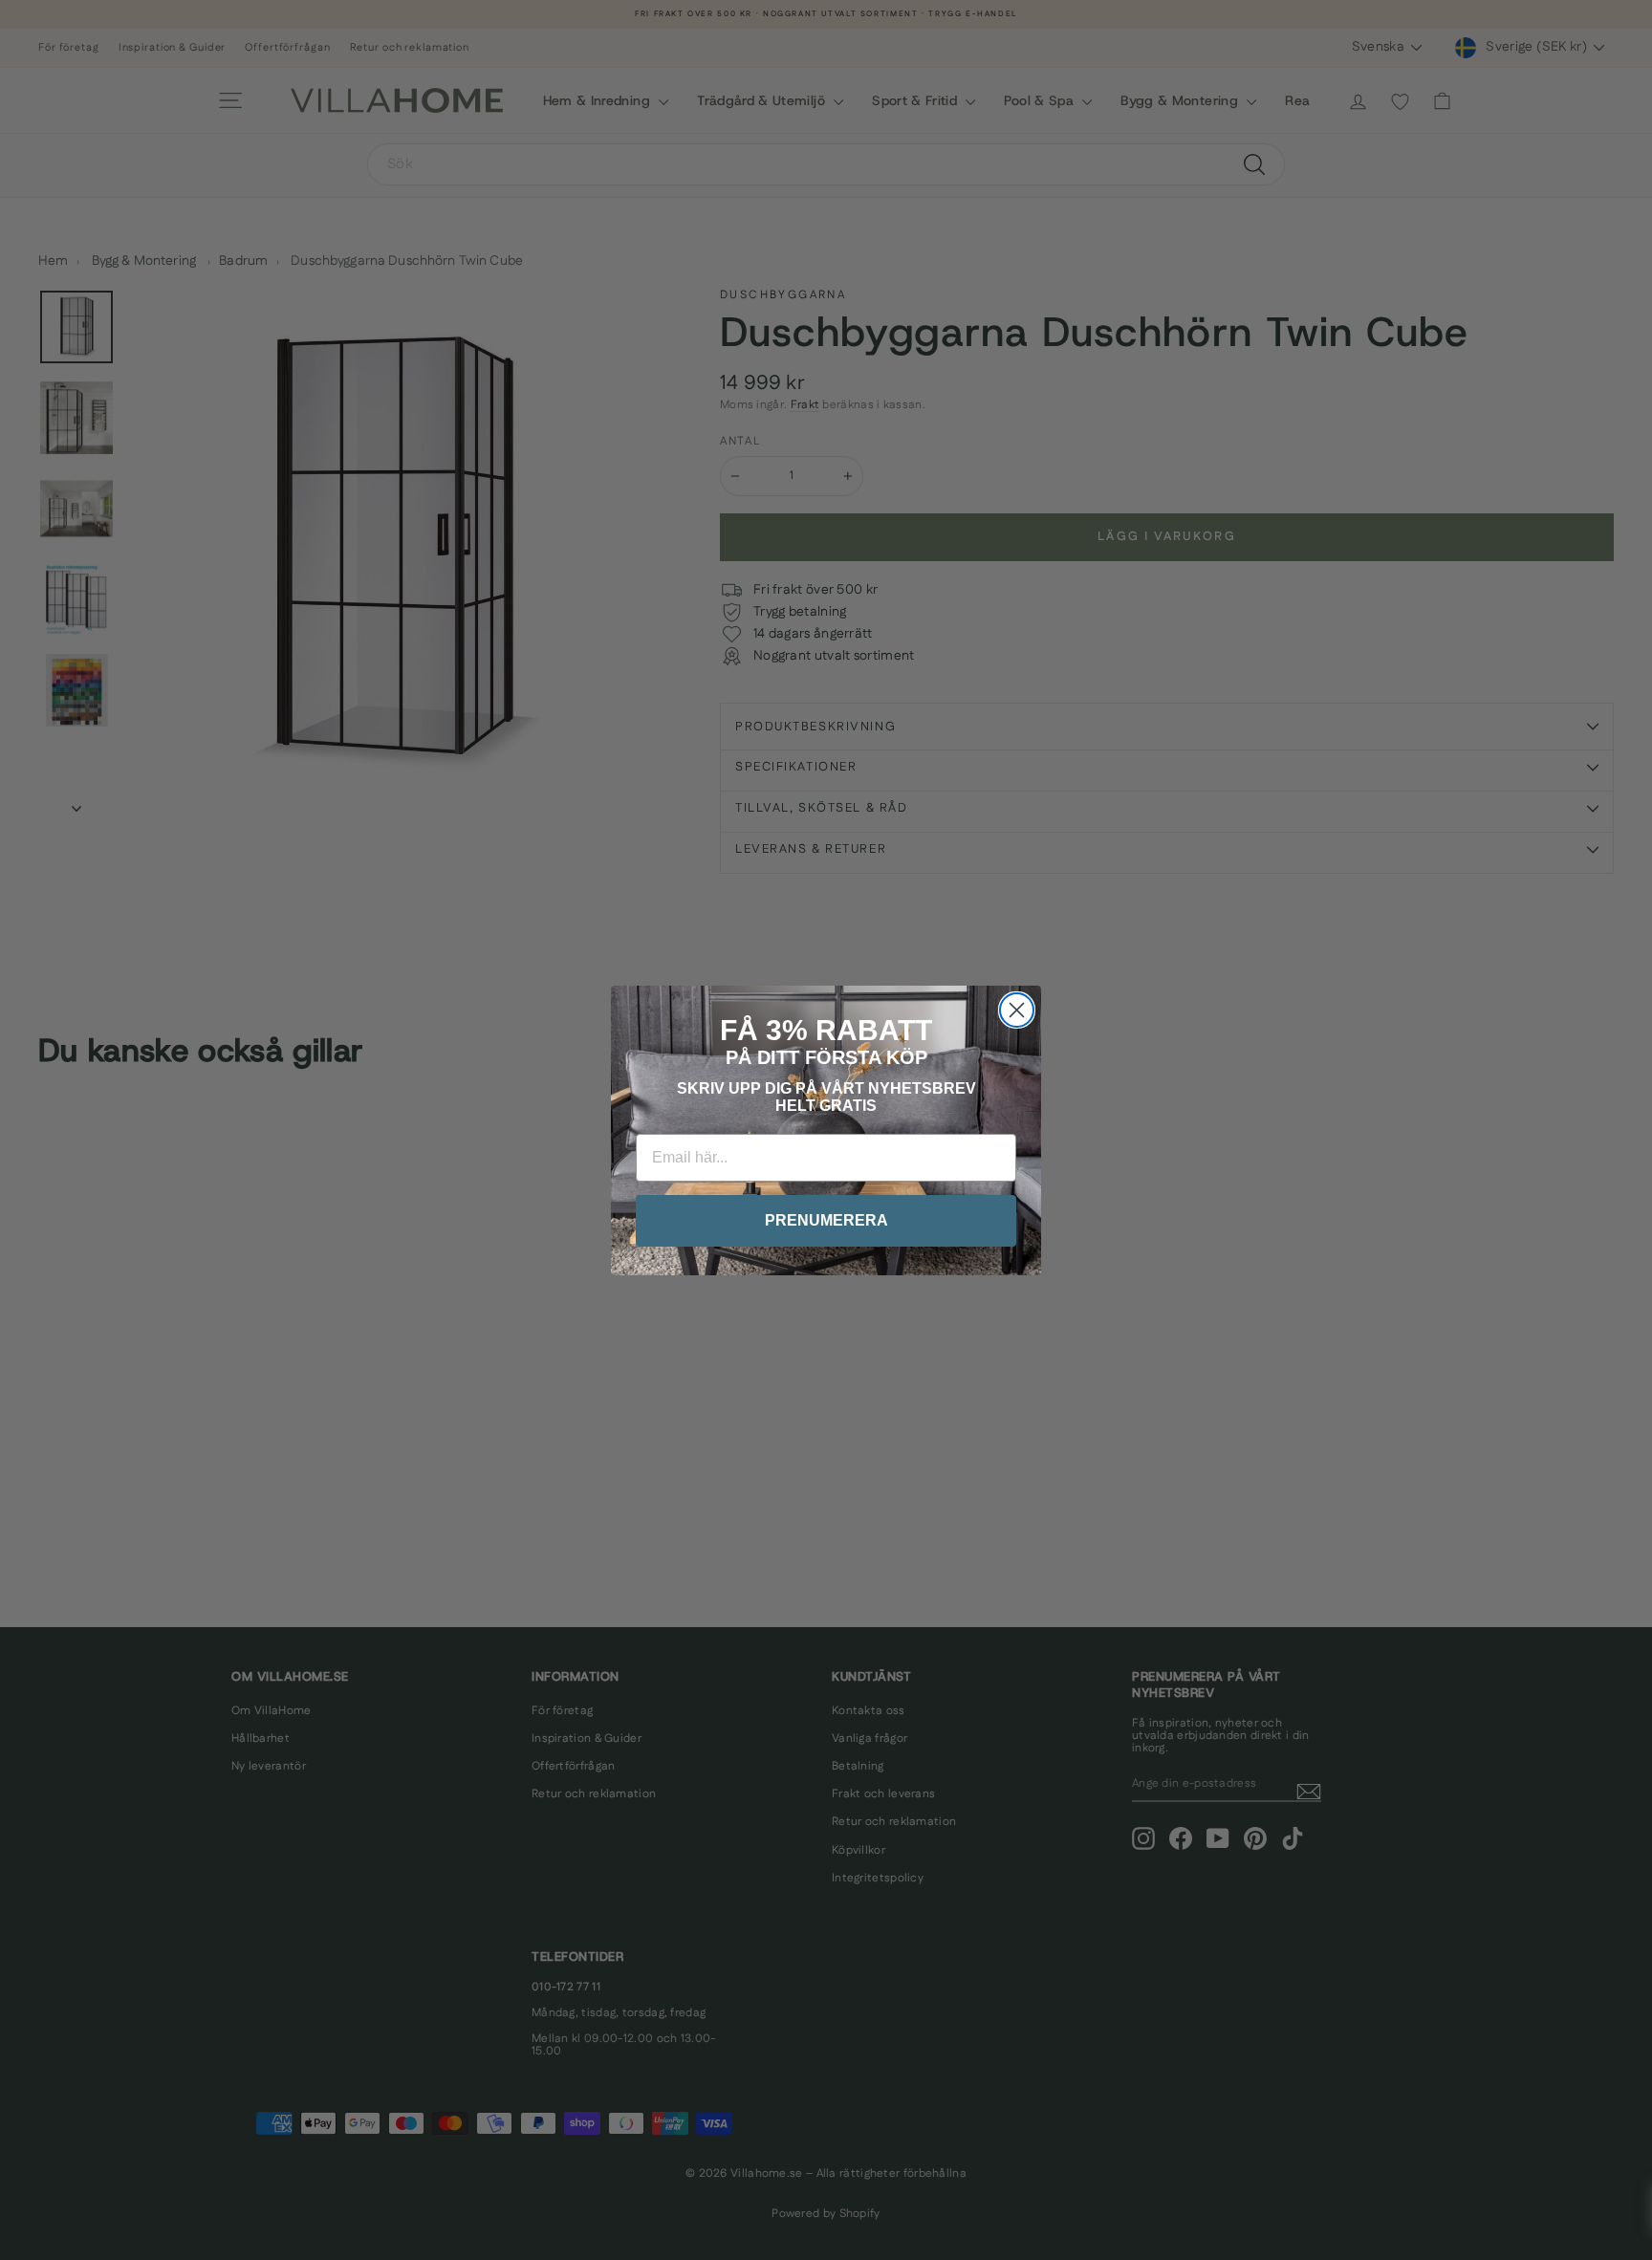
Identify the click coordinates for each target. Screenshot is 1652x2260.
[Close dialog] (1017, 1010)
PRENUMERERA (826, 1220)
